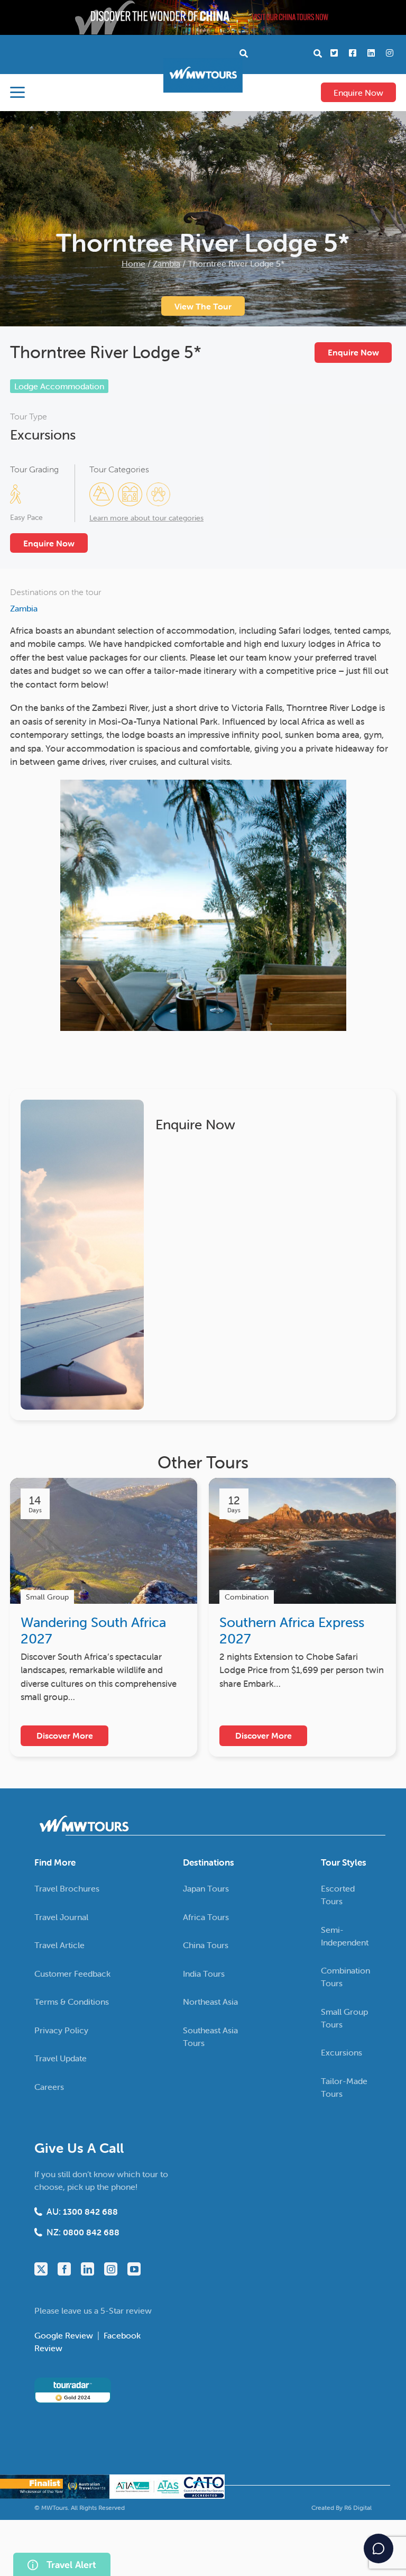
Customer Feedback (72, 1973)
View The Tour (203, 306)
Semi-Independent (345, 1935)
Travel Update (61, 2058)
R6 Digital (358, 2507)
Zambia (167, 263)
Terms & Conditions (72, 2002)
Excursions (43, 435)
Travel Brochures (67, 1888)
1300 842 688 (90, 2212)
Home (133, 263)
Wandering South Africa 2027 (93, 1630)
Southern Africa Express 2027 (292, 1630)
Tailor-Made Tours (344, 2087)
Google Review (65, 2335)
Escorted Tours (338, 1895)
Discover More (65, 1735)
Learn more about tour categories (146, 518)
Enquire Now (358, 93)
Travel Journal (61, 1916)
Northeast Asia (210, 2002)
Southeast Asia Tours (210, 2036)
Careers (49, 2086)
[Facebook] (64, 2269)
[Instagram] (111, 2269)
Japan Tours (206, 1888)
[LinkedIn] (87, 2269)
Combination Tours (345, 1977)
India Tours (204, 1973)
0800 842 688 (91, 2232)
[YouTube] (134, 2269)
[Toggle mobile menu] (17, 92)
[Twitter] (41, 2269)
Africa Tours (206, 1916)
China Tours (206, 1945)
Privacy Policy (61, 2030)
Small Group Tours (344, 2017)
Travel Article (59, 1945)
